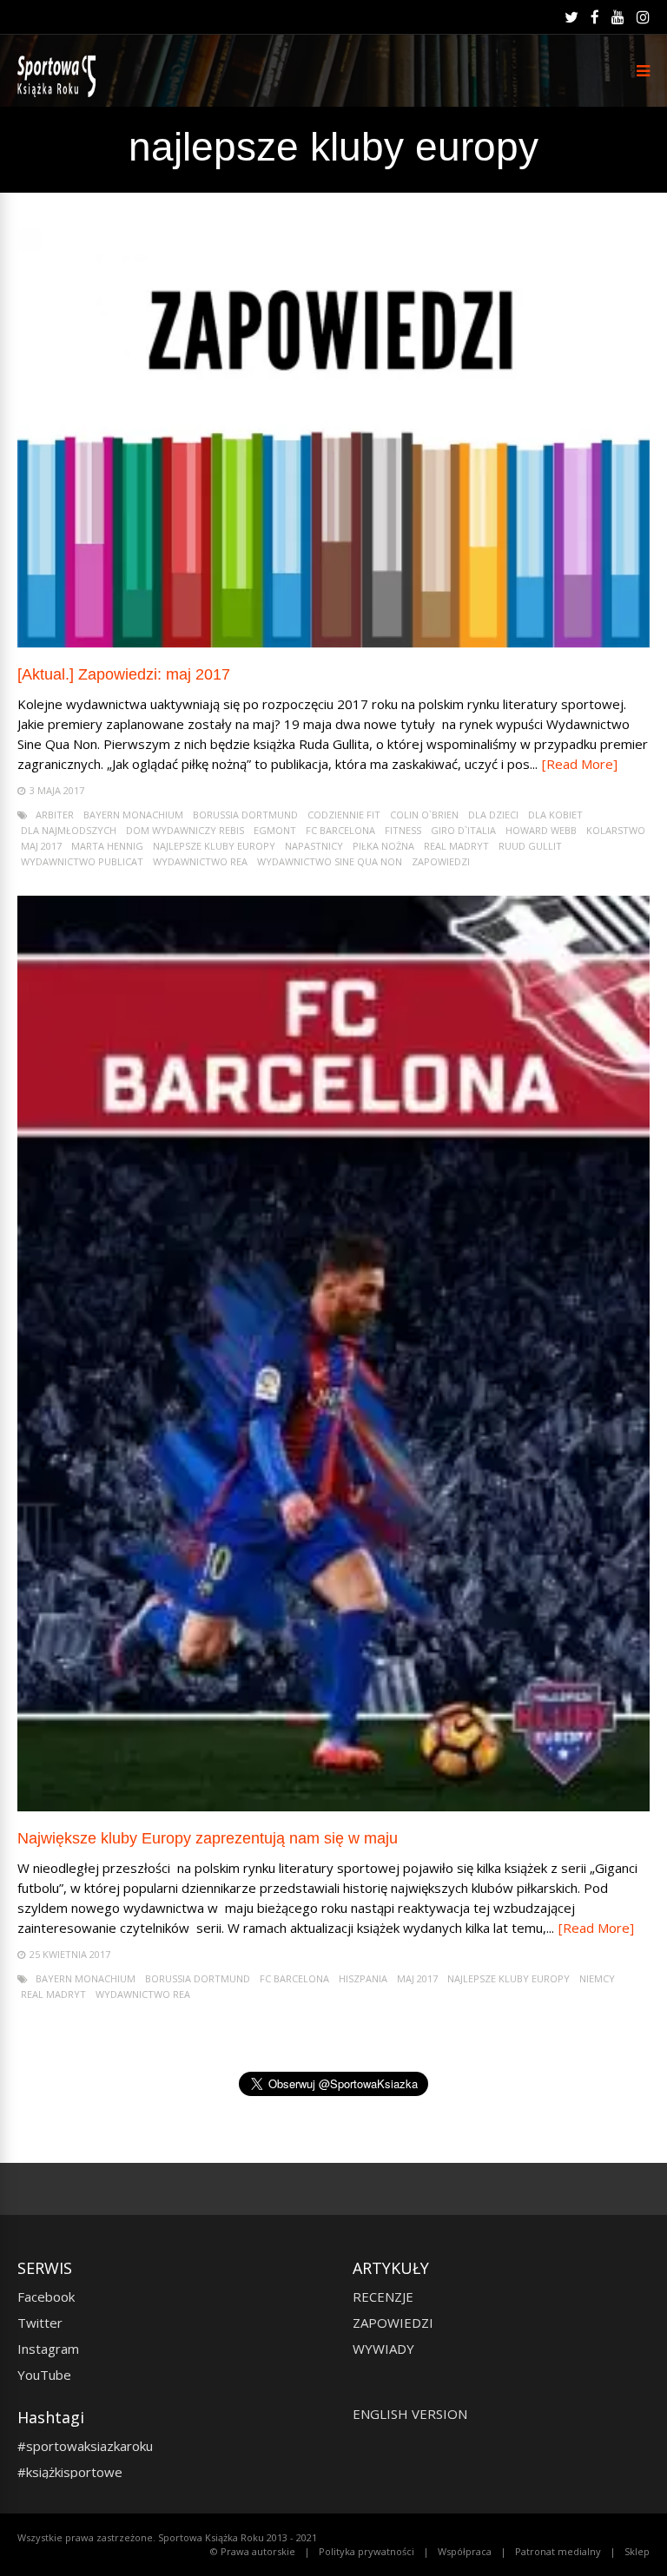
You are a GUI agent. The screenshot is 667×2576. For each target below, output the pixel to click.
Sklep (637, 2551)
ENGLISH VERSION (410, 2414)
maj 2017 (41, 846)
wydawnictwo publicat (82, 861)
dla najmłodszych (69, 830)
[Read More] (580, 764)
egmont (275, 830)
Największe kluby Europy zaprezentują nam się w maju (208, 1838)
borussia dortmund (245, 815)
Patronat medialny (558, 2551)
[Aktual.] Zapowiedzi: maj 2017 (124, 674)
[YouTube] (618, 17)
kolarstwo (616, 830)
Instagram (48, 2349)
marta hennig (107, 846)
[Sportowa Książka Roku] (59, 93)
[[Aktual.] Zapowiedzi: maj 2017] (333, 643)
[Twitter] (571, 17)
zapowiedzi (441, 861)
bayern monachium (133, 815)
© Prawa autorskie (253, 2551)
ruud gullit (530, 846)
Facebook (46, 2297)
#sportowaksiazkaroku (85, 2446)
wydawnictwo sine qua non (330, 861)
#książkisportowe (70, 2472)
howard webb (541, 830)
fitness (403, 830)
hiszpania (363, 1978)
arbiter (55, 815)
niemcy (597, 1978)
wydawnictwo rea (200, 861)
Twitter (40, 2323)
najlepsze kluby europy (214, 846)
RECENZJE (383, 2297)
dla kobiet (555, 815)
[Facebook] (595, 17)
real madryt (456, 846)
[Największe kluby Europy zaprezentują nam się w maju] (333, 1807)
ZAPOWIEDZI (393, 2323)
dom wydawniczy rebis (185, 830)
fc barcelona (340, 830)
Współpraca (465, 2551)
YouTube (44, 2375)
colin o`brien (424, 815)
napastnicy (314, 846)
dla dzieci (493, 815)
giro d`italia (463, 830)
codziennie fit (344, 815)
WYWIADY (383, 2349)
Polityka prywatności (367, 2551)
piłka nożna (383, 846)
